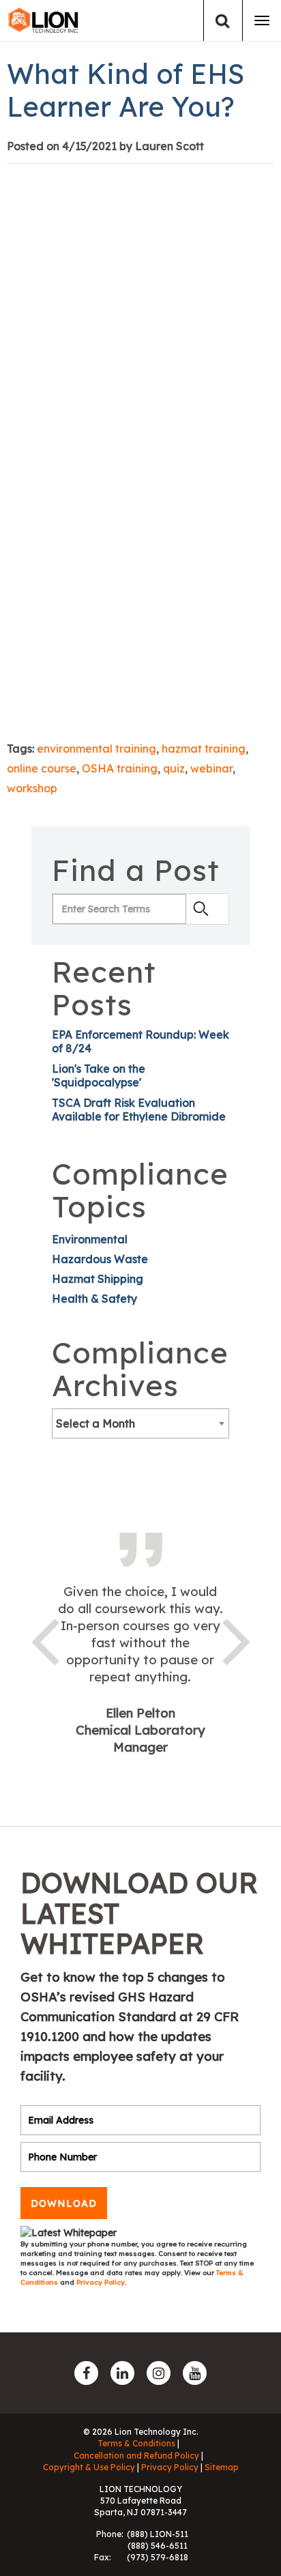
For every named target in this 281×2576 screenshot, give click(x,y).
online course (42, 768)
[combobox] (140, 1423)
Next (237, 1639)
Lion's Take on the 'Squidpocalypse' (99, 1075)
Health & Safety (94, 1299)
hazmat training (204, 749)
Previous (44, 1639)
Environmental (90, 1239)
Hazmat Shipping (98, 1279)
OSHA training (120, 768)
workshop (32, 788)
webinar (211, 768)
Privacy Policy (101, 2282)
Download (64, 2203)
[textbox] (140, 1423)
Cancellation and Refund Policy (136, 2456)
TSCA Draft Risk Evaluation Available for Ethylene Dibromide (139, 1110)
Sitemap (222, 2467)
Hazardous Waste (100, 1259)
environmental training (97, 749)
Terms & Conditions (136, 2443)
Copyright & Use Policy (89, 2467)
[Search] (223, 21)
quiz (174, 768)
